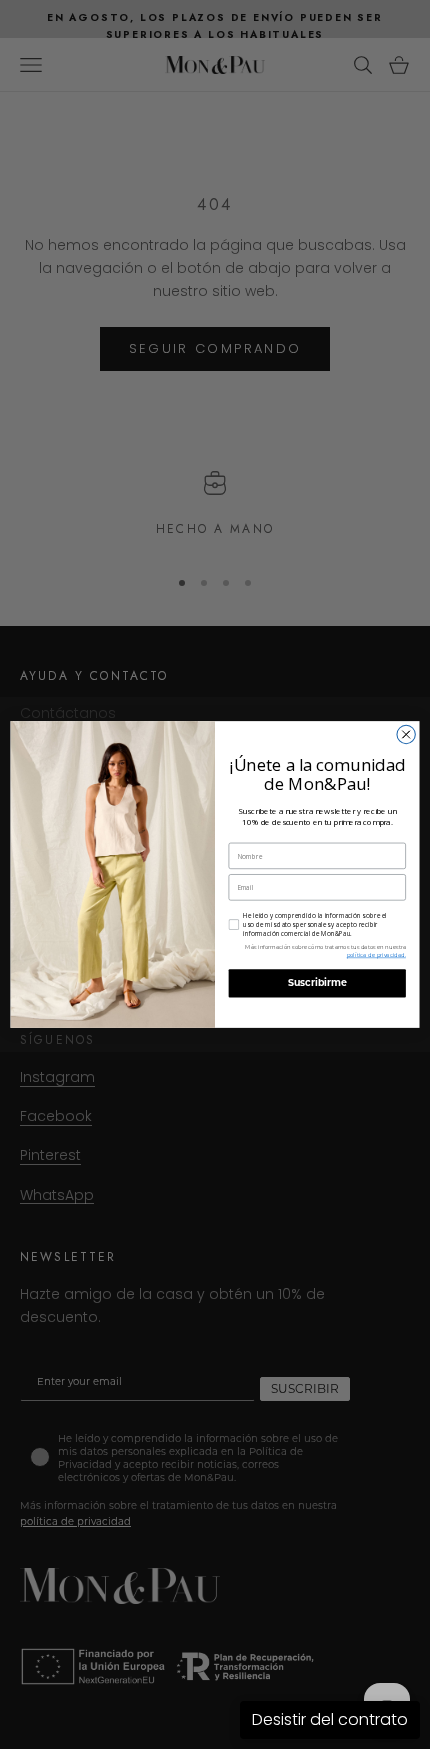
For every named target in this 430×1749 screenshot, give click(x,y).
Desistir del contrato (330, 1719)
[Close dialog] (406, 734)
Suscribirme (317, 984)
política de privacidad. (376, 955)
